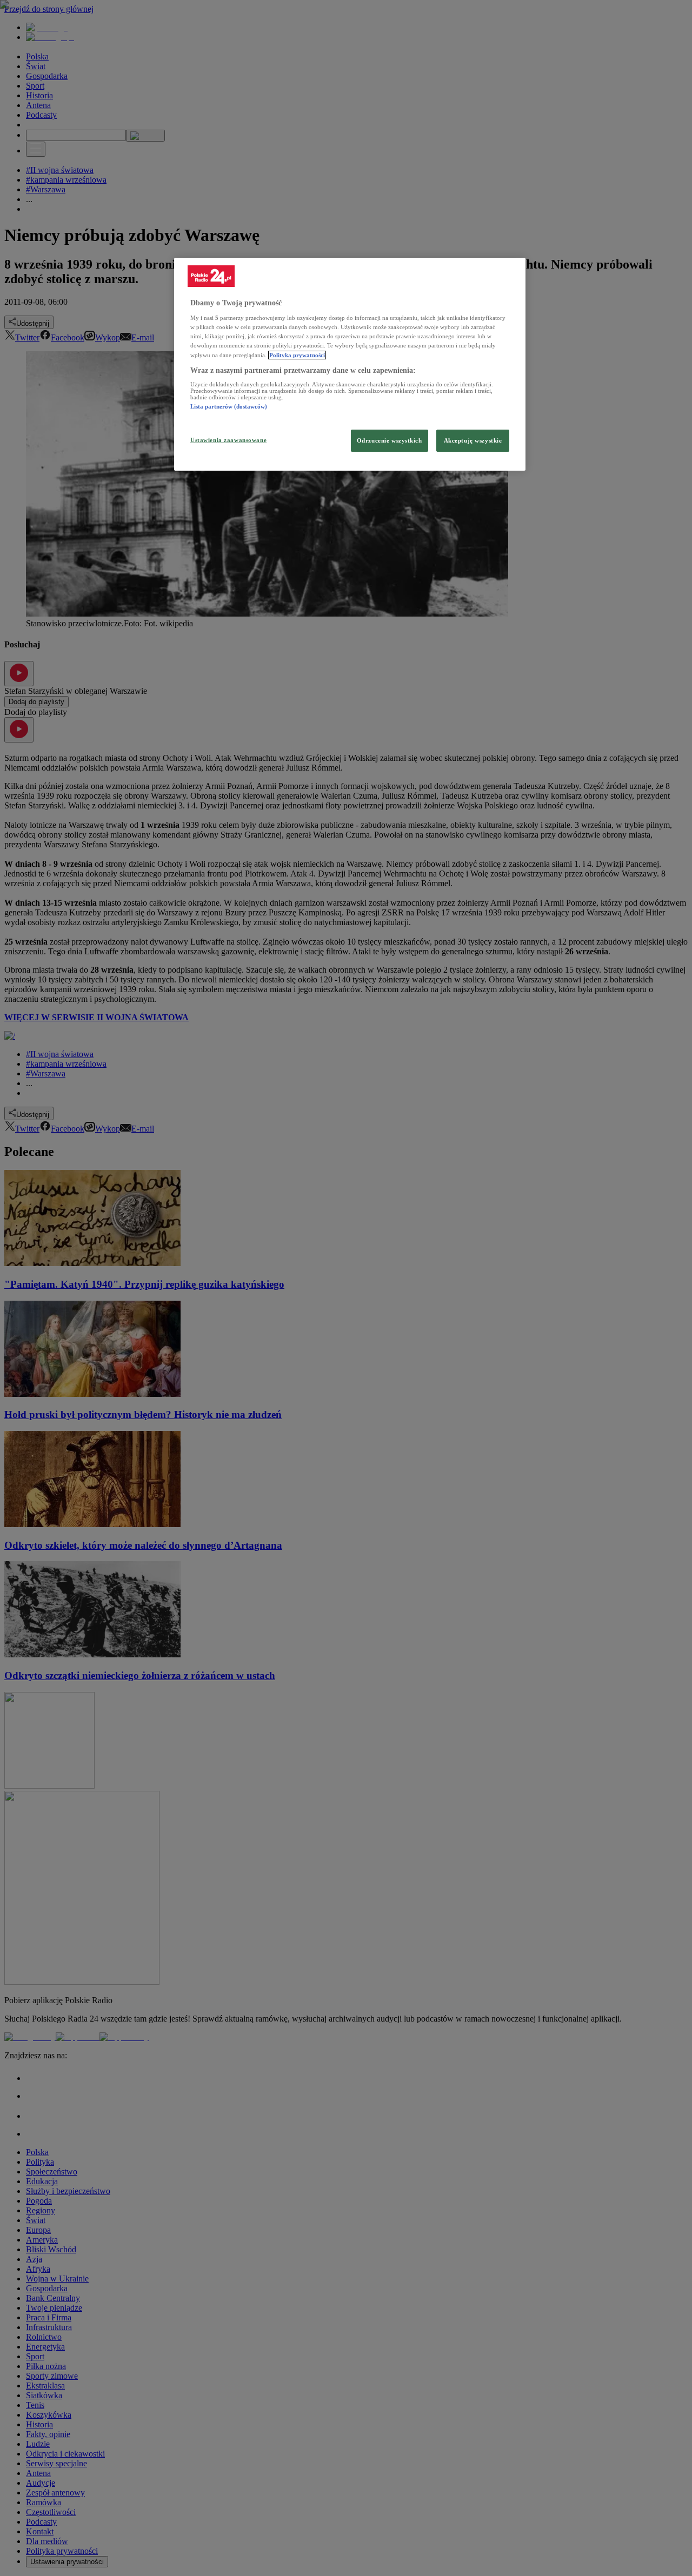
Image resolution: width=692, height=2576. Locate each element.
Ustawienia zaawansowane (228, 440)
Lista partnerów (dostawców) (229, 406)
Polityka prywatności (297, 355)
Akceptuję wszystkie (473, 440)
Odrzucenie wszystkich (390, 440)
